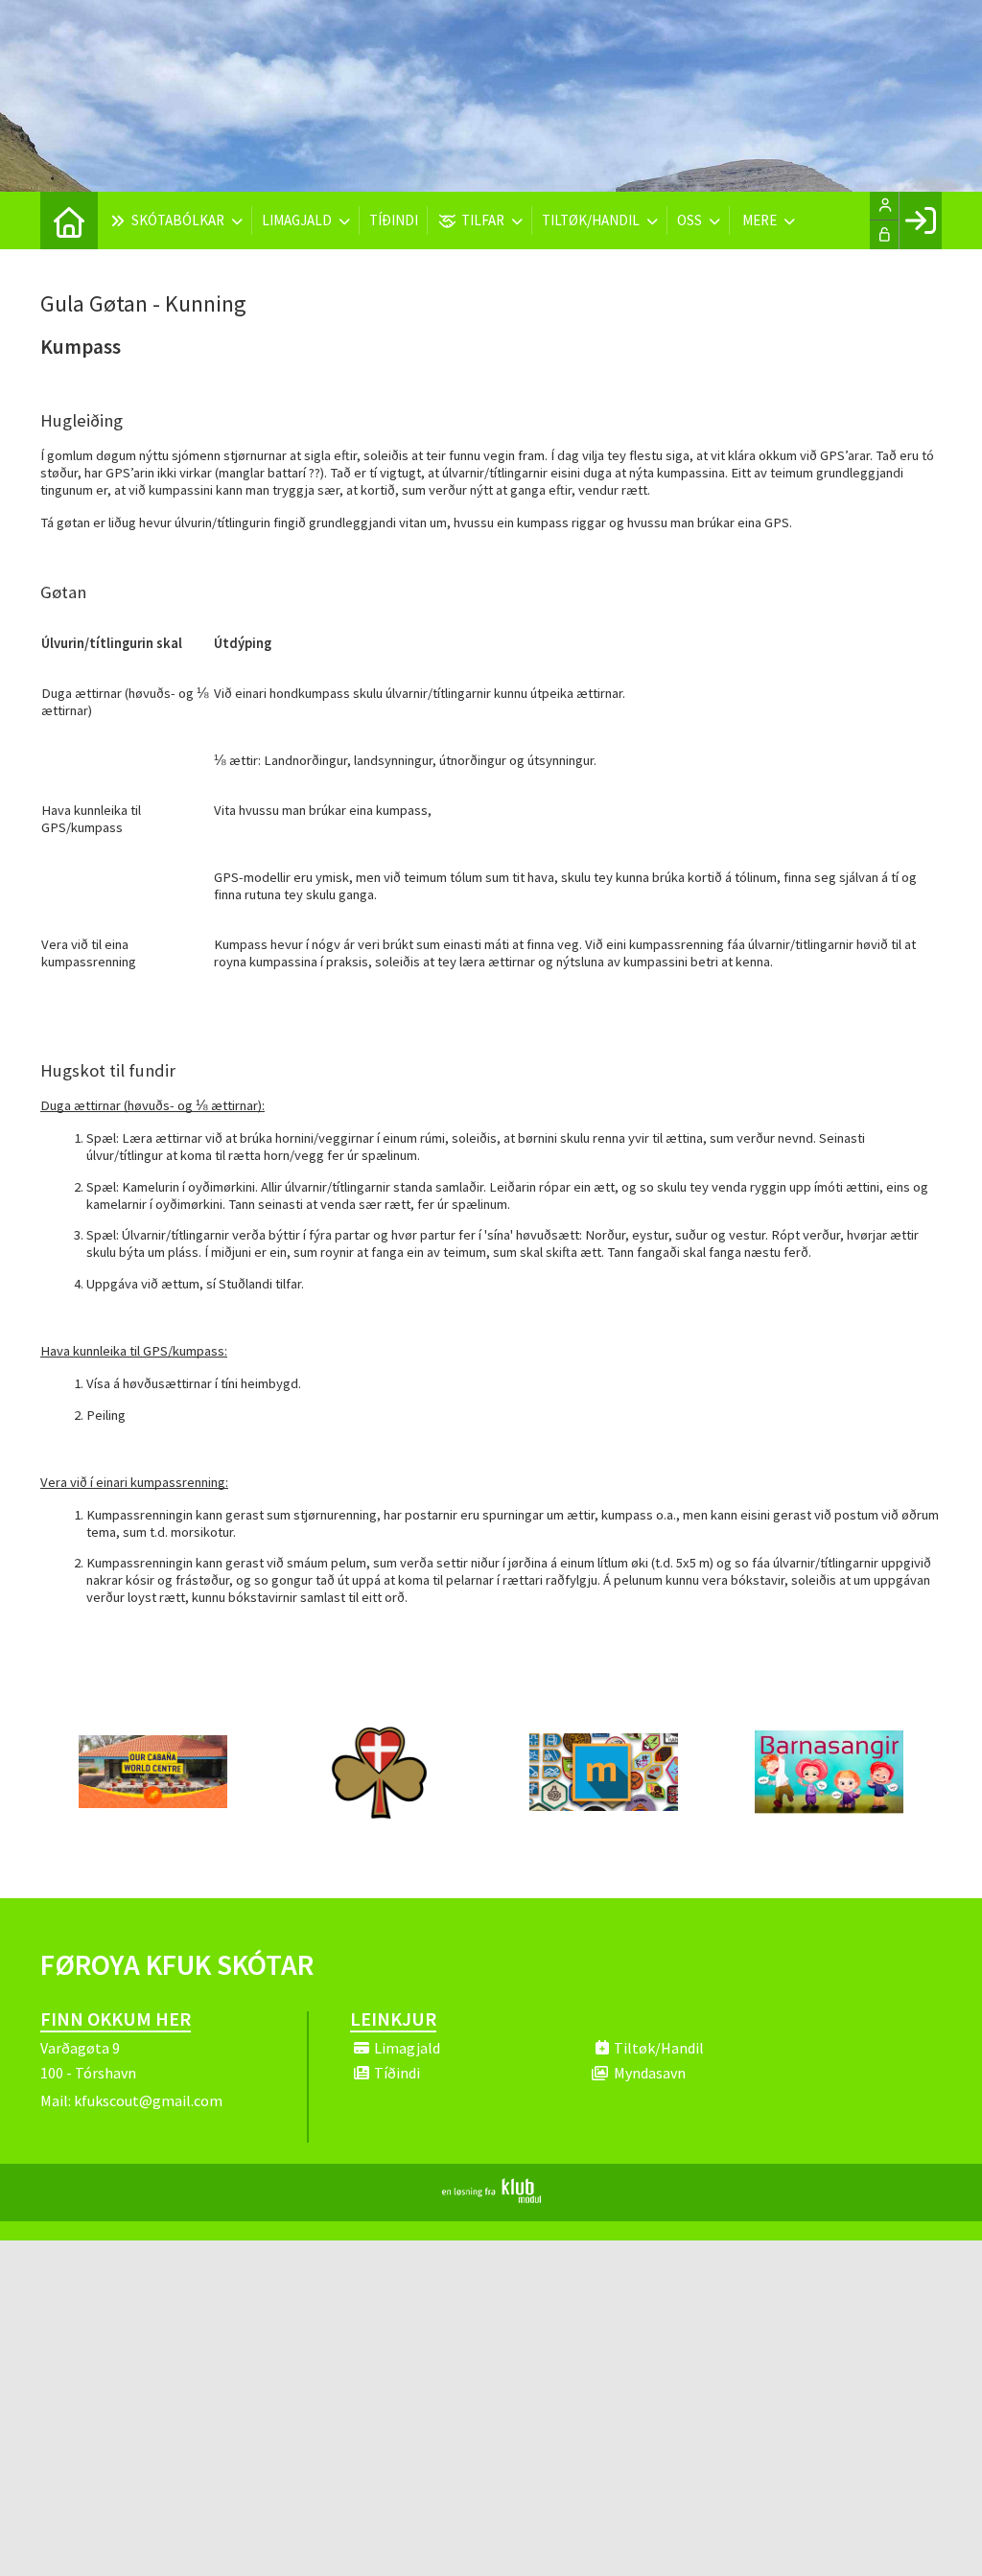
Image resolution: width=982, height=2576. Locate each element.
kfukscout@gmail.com (148, 2100)
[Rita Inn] (920, 220)
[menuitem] (69, 220)
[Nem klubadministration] (491, 2197)
